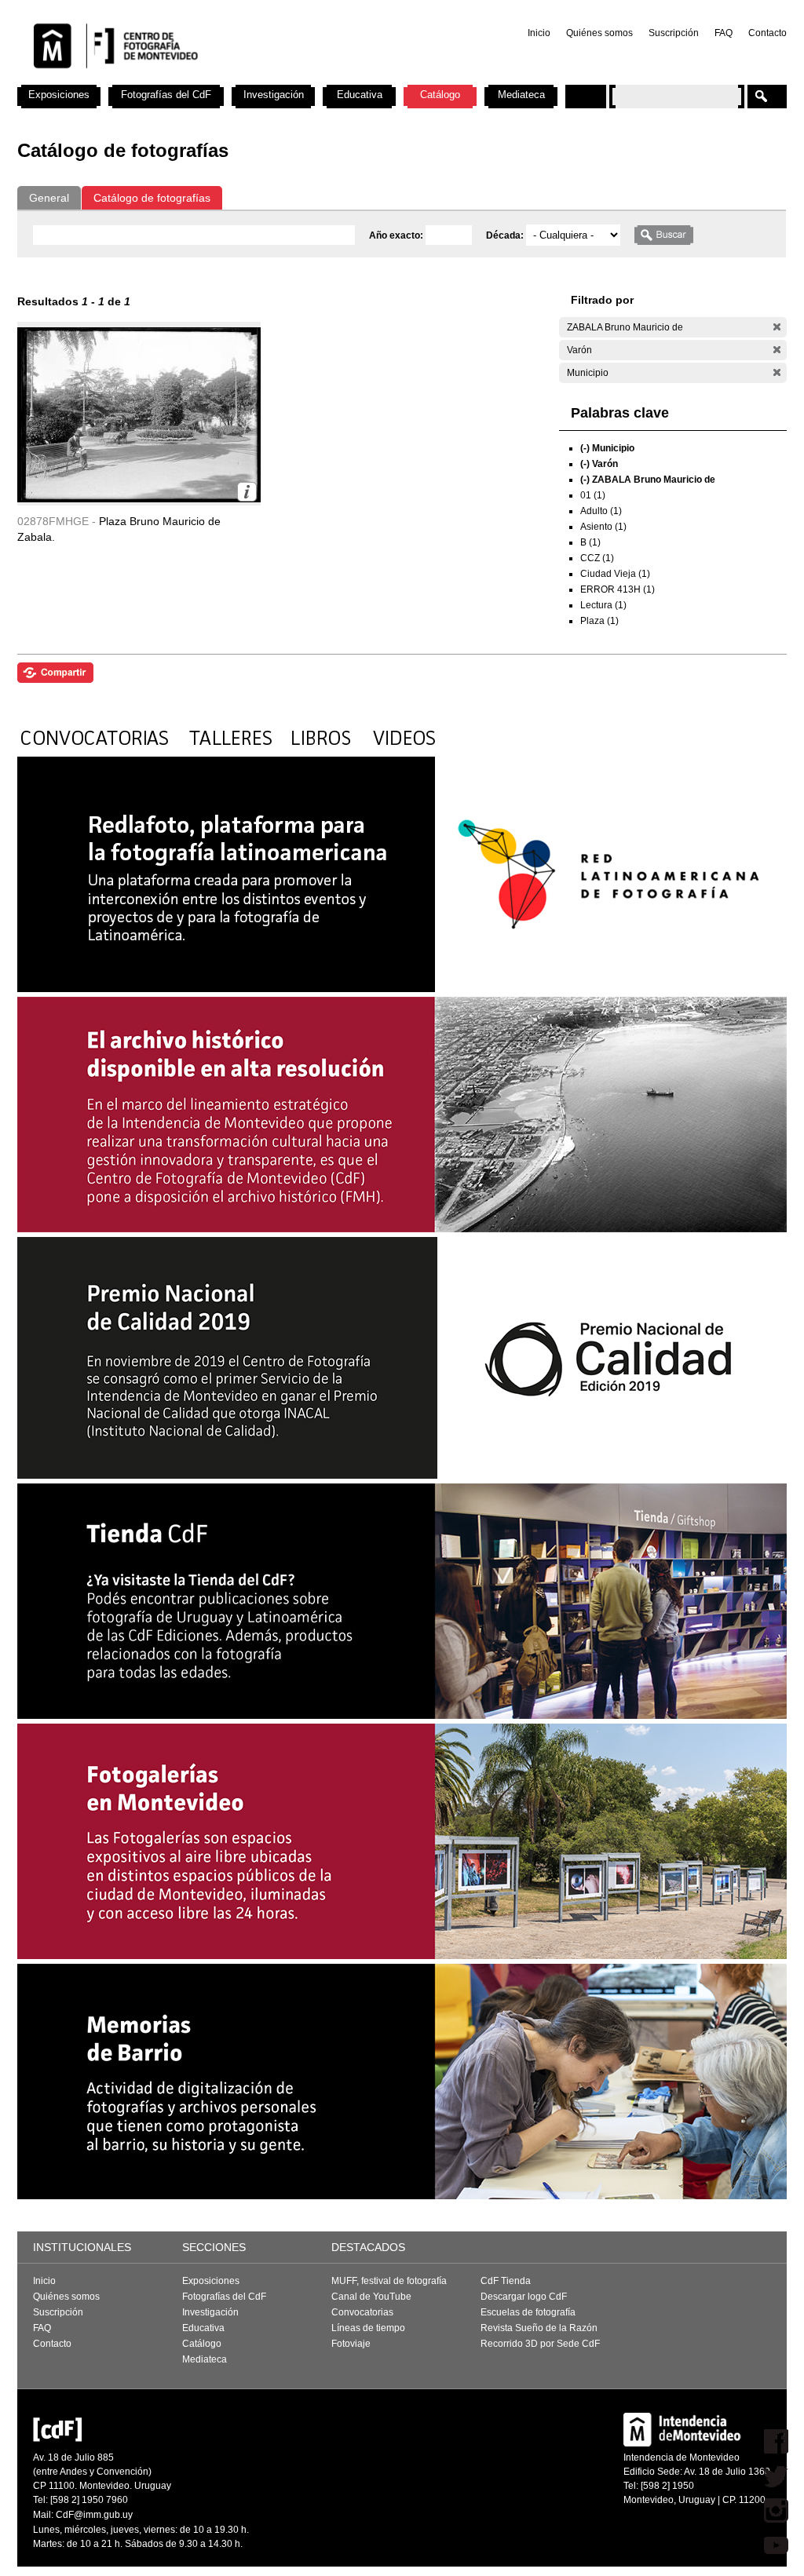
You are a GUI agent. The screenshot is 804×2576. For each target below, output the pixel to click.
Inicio (539, 33)
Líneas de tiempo (368, 2328)
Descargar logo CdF (524, 2297)
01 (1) (593, 495)
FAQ (724, 33)
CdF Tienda (506, 2281)
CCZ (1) (597, 558)
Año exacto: (397, 235)
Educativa (360, 95)
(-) (777, 327)
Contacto (767, 33)
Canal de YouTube (371, 2297)
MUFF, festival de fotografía (389, 2281)
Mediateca (521, 95)
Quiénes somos (599, 33)
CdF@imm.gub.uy (94, 2515)
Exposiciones (59, 95)
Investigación (274, 95)
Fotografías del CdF (166, 95)
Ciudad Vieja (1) (615, 574)
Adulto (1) (601, 511)
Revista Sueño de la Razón (539, 2328)
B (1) (590, 542)
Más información (247, 492)
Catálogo (440, 95)
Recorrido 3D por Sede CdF (540, 2344)
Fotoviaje (351, 2344)
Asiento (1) (603, 527)
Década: (506, 235)
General (49, 198)
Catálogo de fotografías (152, 198)
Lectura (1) (603, 605)
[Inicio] (224, 78)
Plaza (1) (599, 621)
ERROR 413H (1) (618, 589)
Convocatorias (362, 2312)
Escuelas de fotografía (528, 2312)
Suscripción (674, 33)
